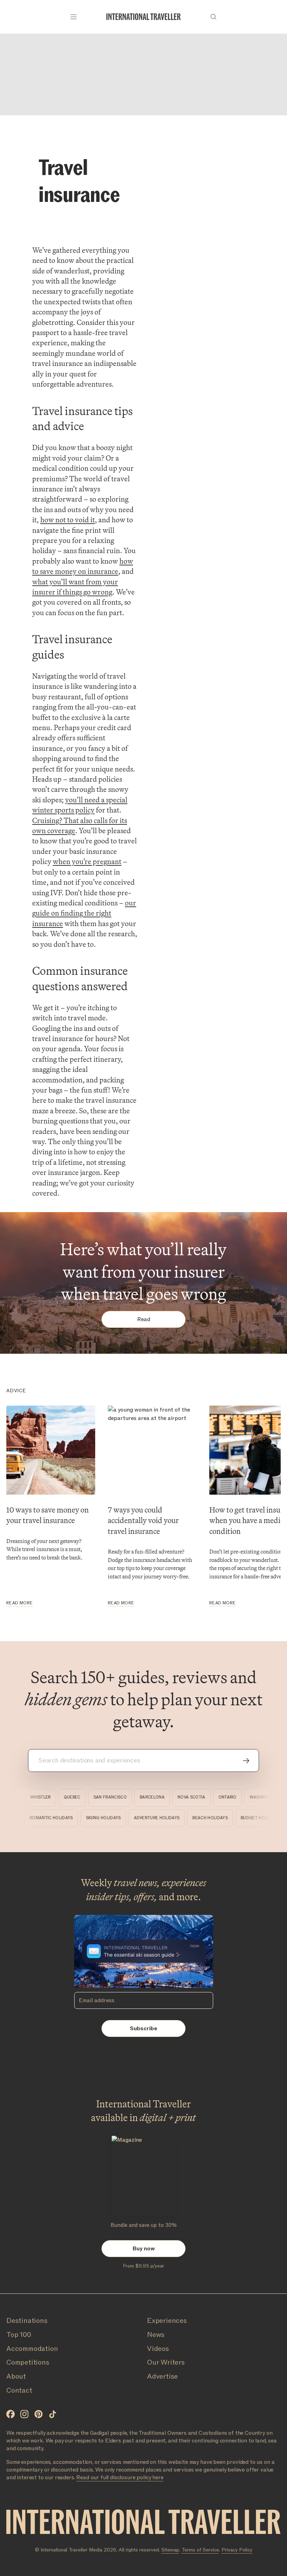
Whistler (32, 1797)
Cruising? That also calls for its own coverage (80, 825)
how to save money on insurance (83, 566)
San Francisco (102, 1797)
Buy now (144, 2249)
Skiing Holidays (113, 1818)
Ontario (219, 1797)
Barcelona (144, 1797)
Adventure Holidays (167, 1818)
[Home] (143, 17)
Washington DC (259, 1797)
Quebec (64, 1797)
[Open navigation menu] (73, 17)
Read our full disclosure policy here (120, 2478)
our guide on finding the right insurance (84, 913)
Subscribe (143, 2028)
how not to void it (68, 520)
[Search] (213, 17)
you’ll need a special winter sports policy (80, 805)
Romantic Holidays (61, 1818)
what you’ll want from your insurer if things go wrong (75, 587)
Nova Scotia (183, 1797)
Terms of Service (200, 2550)
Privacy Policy (237, 2550)
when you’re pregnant (87, 861)
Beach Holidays (220, 1818)
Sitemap (170, 2550)
